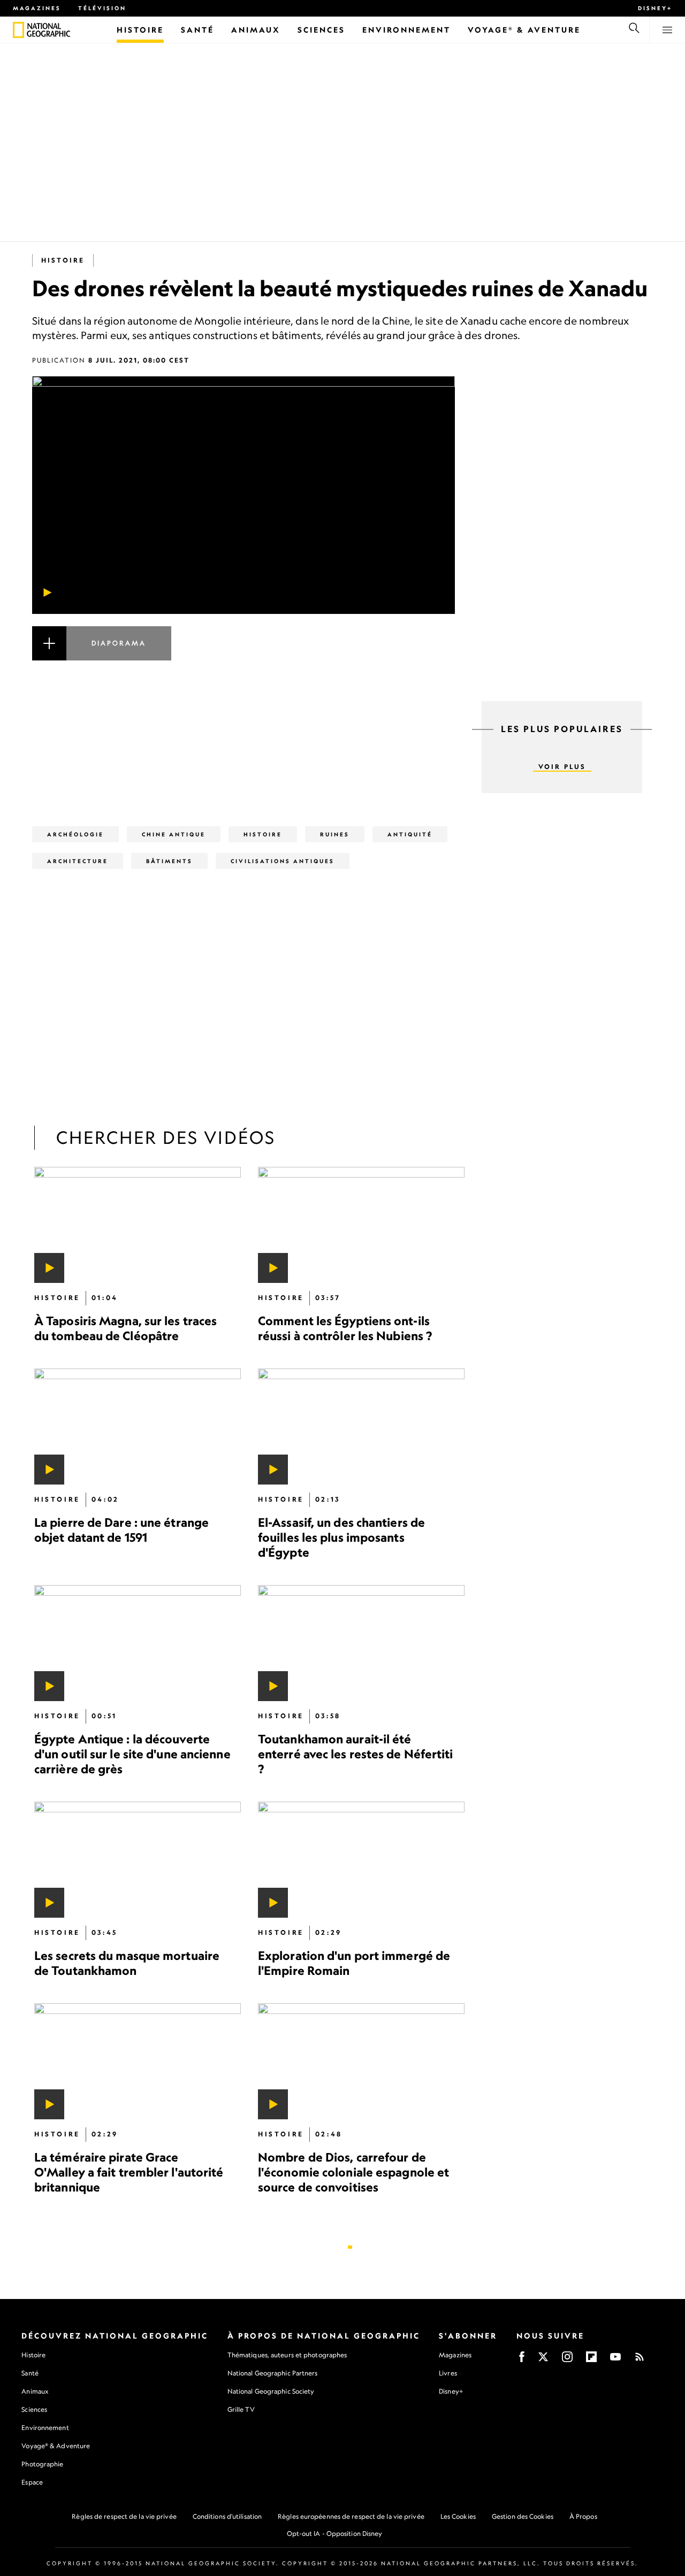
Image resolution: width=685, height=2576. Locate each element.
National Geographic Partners (273, 2373)
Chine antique (174, 834)
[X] (543, 2360)
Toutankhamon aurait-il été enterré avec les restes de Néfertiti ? (356, 1754)
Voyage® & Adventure (56, 2446)
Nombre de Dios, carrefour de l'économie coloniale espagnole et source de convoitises (353, 2172)
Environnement (45, 2428)
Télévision (102, 8)
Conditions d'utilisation (227, 2516)
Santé (30, 2373)
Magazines (37, 8)
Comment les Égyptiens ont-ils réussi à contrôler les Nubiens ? (345, 1328)
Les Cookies (458, 2516)
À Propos (583, 2516)
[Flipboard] (591, 2360)
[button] (243, 656)
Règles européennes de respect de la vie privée (351, 2516)
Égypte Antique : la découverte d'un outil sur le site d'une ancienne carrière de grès (132, 1754)
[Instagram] (567, 2360)
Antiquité (410, 834)
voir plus (562, 767)
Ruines (335, 834)
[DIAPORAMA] (243, 656)
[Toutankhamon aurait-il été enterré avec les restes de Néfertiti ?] (361, 1643)
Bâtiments (169, 861)
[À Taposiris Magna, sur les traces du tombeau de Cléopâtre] (138, 1225)
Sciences (34, 2409)
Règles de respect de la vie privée (124, 2516)
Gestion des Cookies (523, 2516)
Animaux (35, 2391)
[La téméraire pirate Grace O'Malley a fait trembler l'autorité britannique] (138, 2061)
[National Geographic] (18, 30)
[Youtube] (615, 2360)
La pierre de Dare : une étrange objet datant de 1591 (121, 1530)
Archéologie (75, 834)
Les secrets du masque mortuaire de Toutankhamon (127, 1963)
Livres (448, 2373)
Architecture (78, 861)
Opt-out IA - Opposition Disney (335, 2533)
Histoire (63, 260)
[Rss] (640, 2360)
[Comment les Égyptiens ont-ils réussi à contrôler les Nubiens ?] (361, 1225)
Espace (32, 2482)
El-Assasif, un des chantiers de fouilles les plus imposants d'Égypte (341, 1537)
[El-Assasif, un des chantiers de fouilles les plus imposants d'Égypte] (361, 1427)
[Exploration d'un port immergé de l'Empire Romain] (361, 1860)
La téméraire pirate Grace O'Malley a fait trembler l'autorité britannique (129, 2172)
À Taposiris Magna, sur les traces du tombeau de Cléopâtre (125, 1328)
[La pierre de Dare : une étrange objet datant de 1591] (138, 1427)
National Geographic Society (271, 2391)
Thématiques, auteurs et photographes (287, 2355)
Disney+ (655, 8)
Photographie (42, 2464)
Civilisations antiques (283, 861)
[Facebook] (522, 2360)
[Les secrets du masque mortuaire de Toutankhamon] (138, 1860)
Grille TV (241, 2409)
